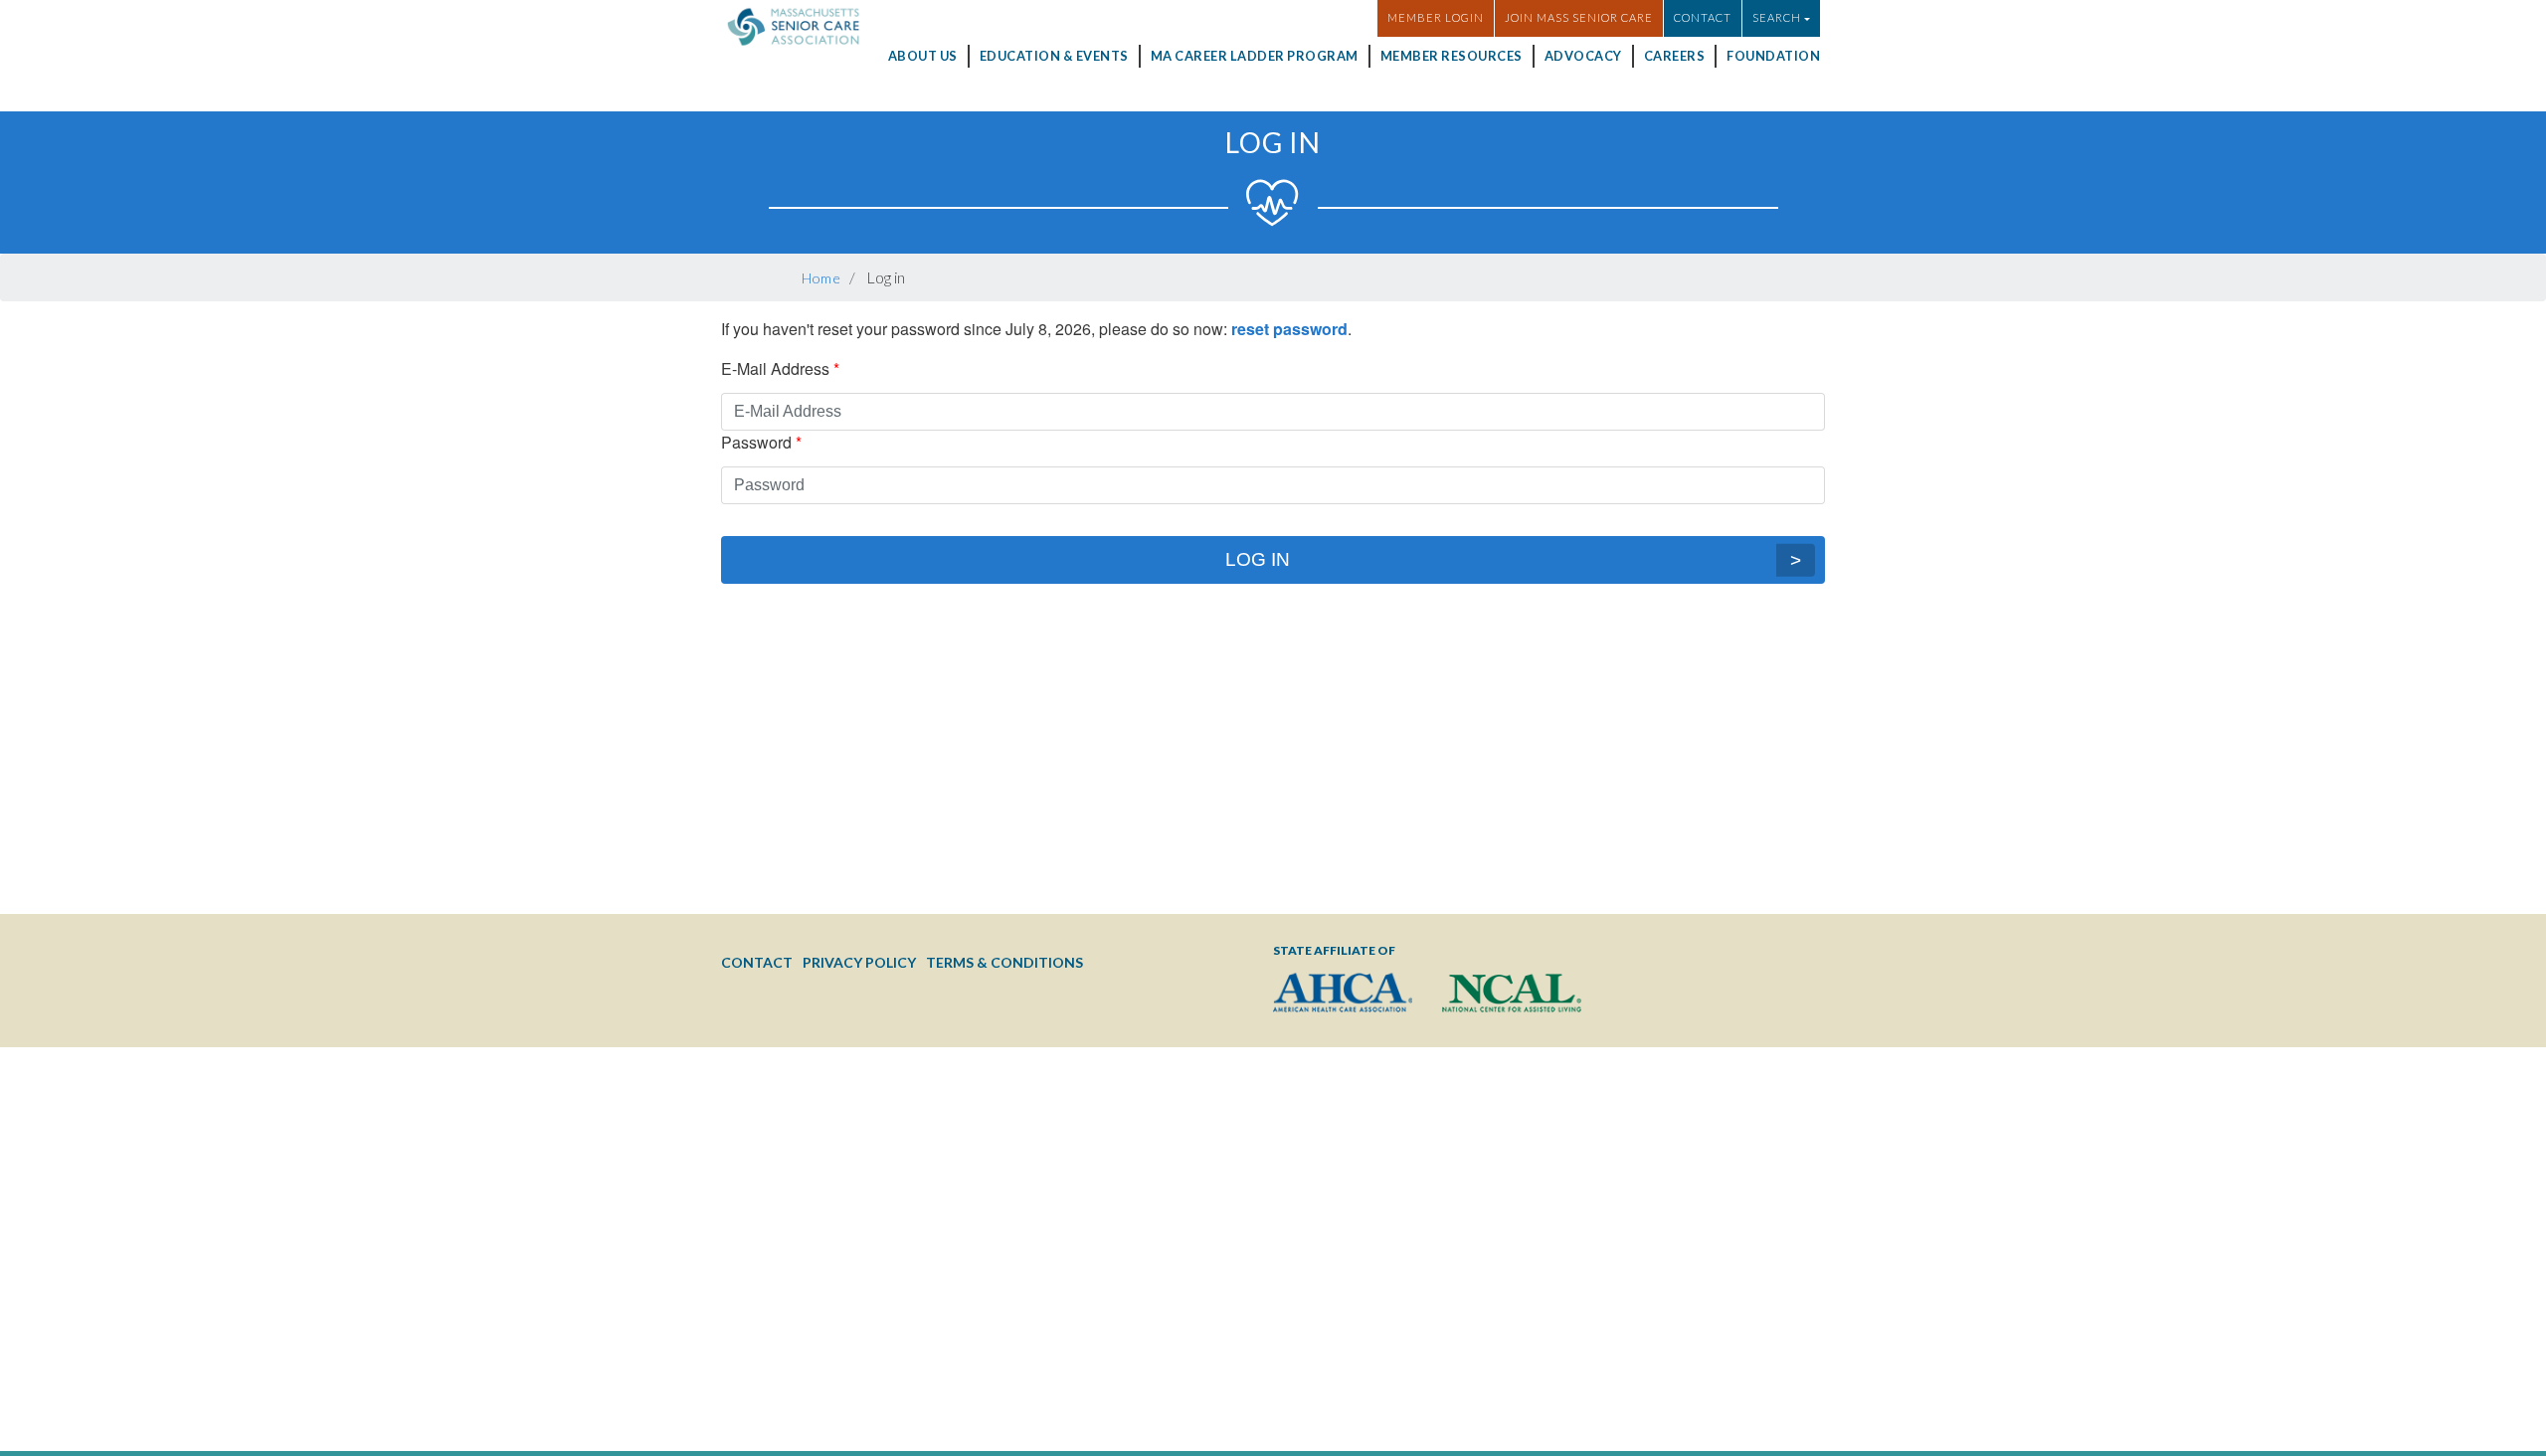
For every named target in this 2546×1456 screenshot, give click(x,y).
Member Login (1436, 17)
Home (821, 278)
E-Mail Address (775, 368)
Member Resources (1452, 56)
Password (756, 442)
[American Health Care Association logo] (1343, 993)
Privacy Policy (859, 962)
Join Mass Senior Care (1579, 17)
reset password (1289, 329)
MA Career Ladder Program (1255, 56)
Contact (1703, 17)
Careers (1675, 56)
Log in (1258, 559)
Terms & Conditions (1004, 962)
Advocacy (1583, 56)
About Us (923, 56)
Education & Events (1054, 56)
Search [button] (1777, 17)
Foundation (1773, 56)
